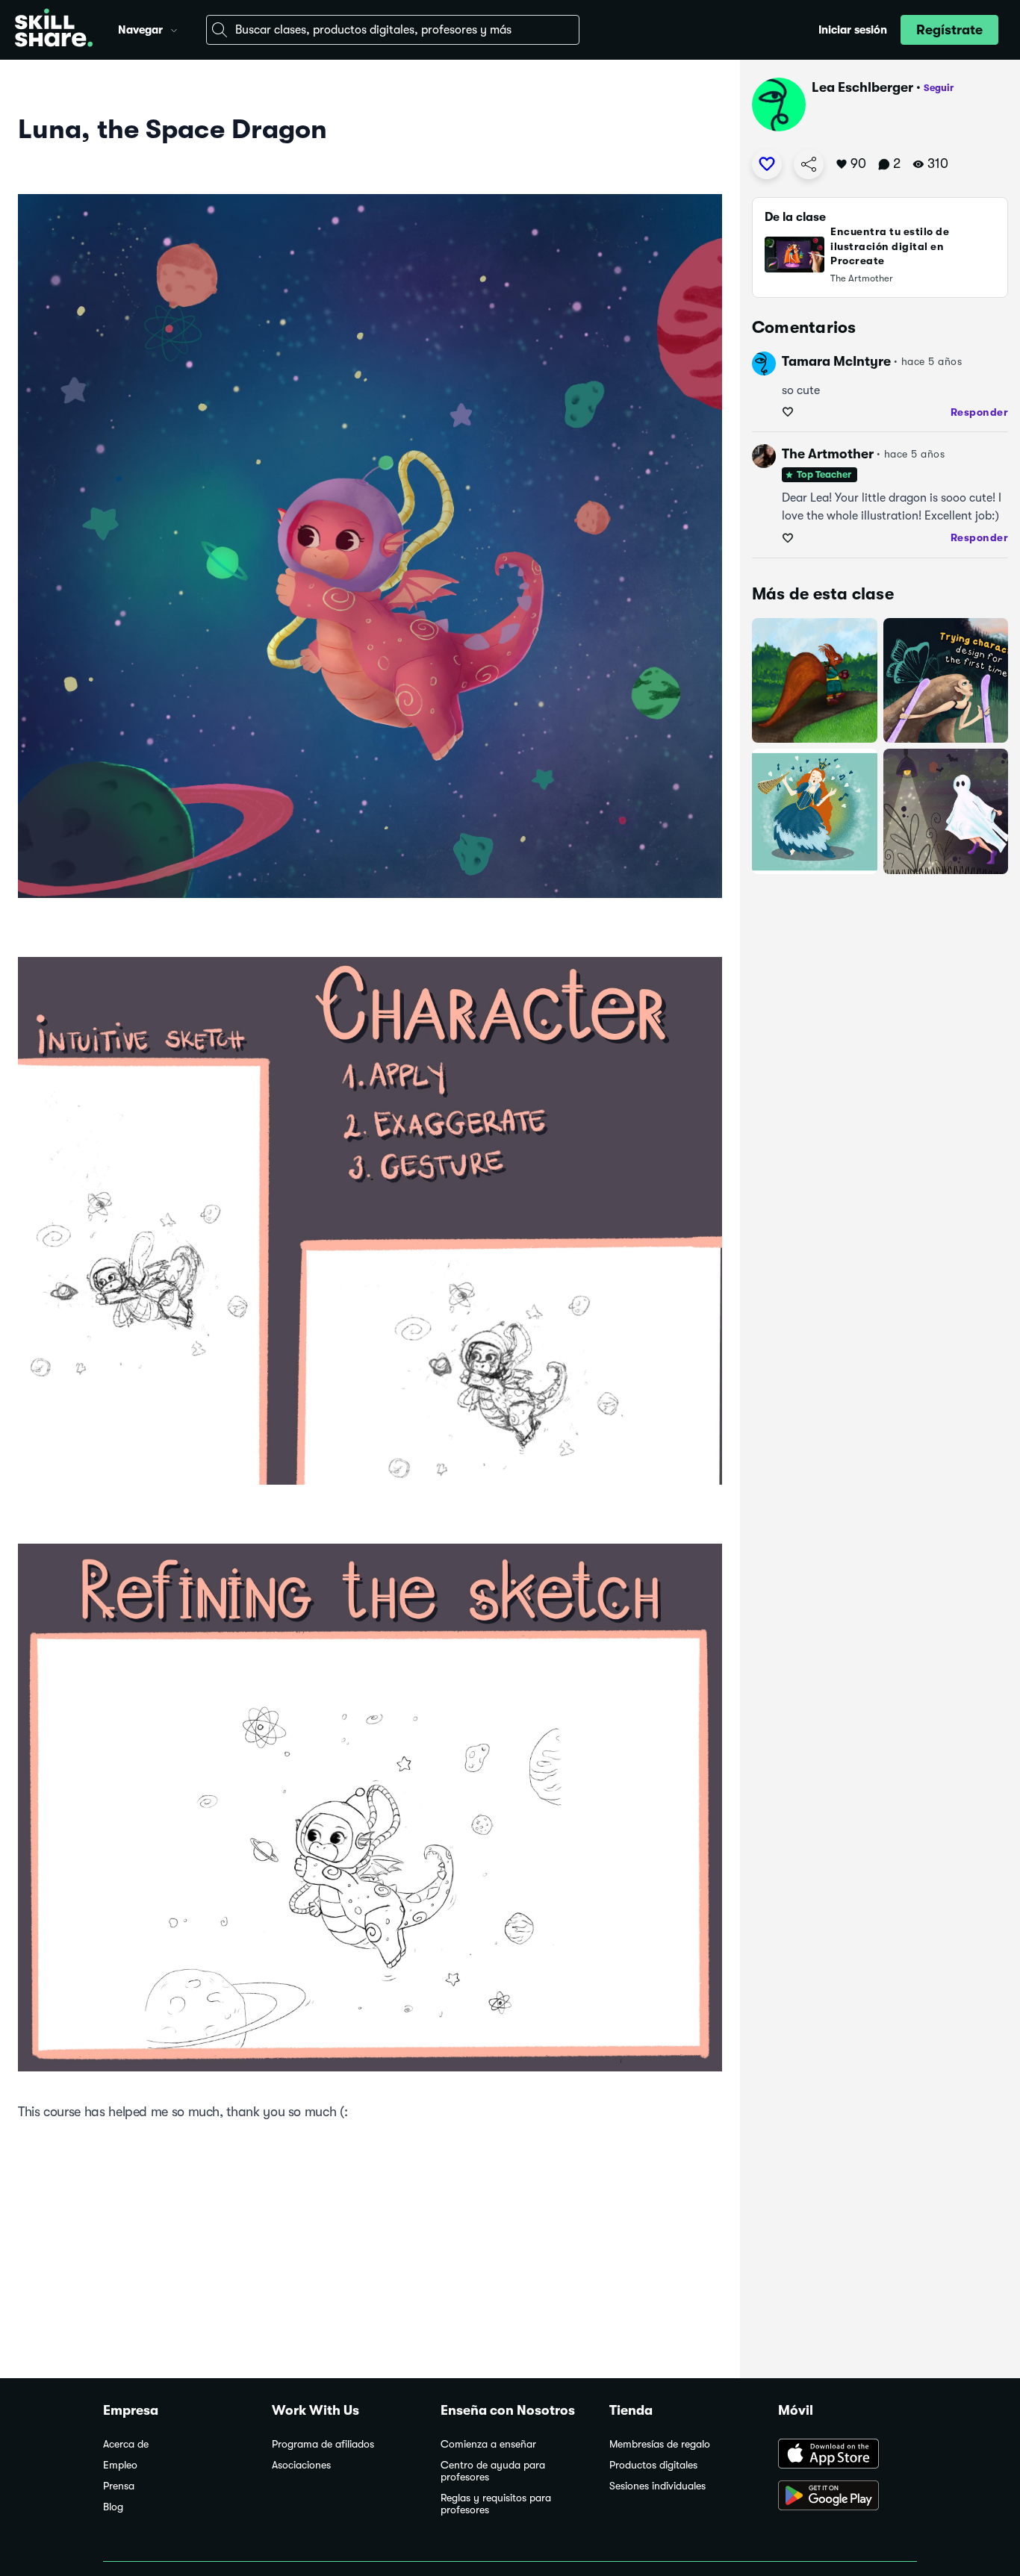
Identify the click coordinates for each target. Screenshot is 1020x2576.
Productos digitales (653, 2465)
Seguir (939, 88)
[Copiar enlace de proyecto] (809, 164)
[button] (174, 28)
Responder (980, 412)
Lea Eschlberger (862, 87)
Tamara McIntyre (836, 361)
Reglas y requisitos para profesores (496, 2504)
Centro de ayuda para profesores (493, 2471)
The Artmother (828, 454)
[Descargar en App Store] (848, 2455)
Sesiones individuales (657, 2486)
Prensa (119, 2486)
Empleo (120, 2465)
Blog (113, 2507)
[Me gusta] (767, 164)
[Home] (54, 30)
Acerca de (126, 2444)
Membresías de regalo (660, 2444)
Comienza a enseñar (488, 2444)
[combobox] (393, 30)
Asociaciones (301, 2465)
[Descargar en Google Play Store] (848, 2497)
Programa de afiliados (323, 2444)
